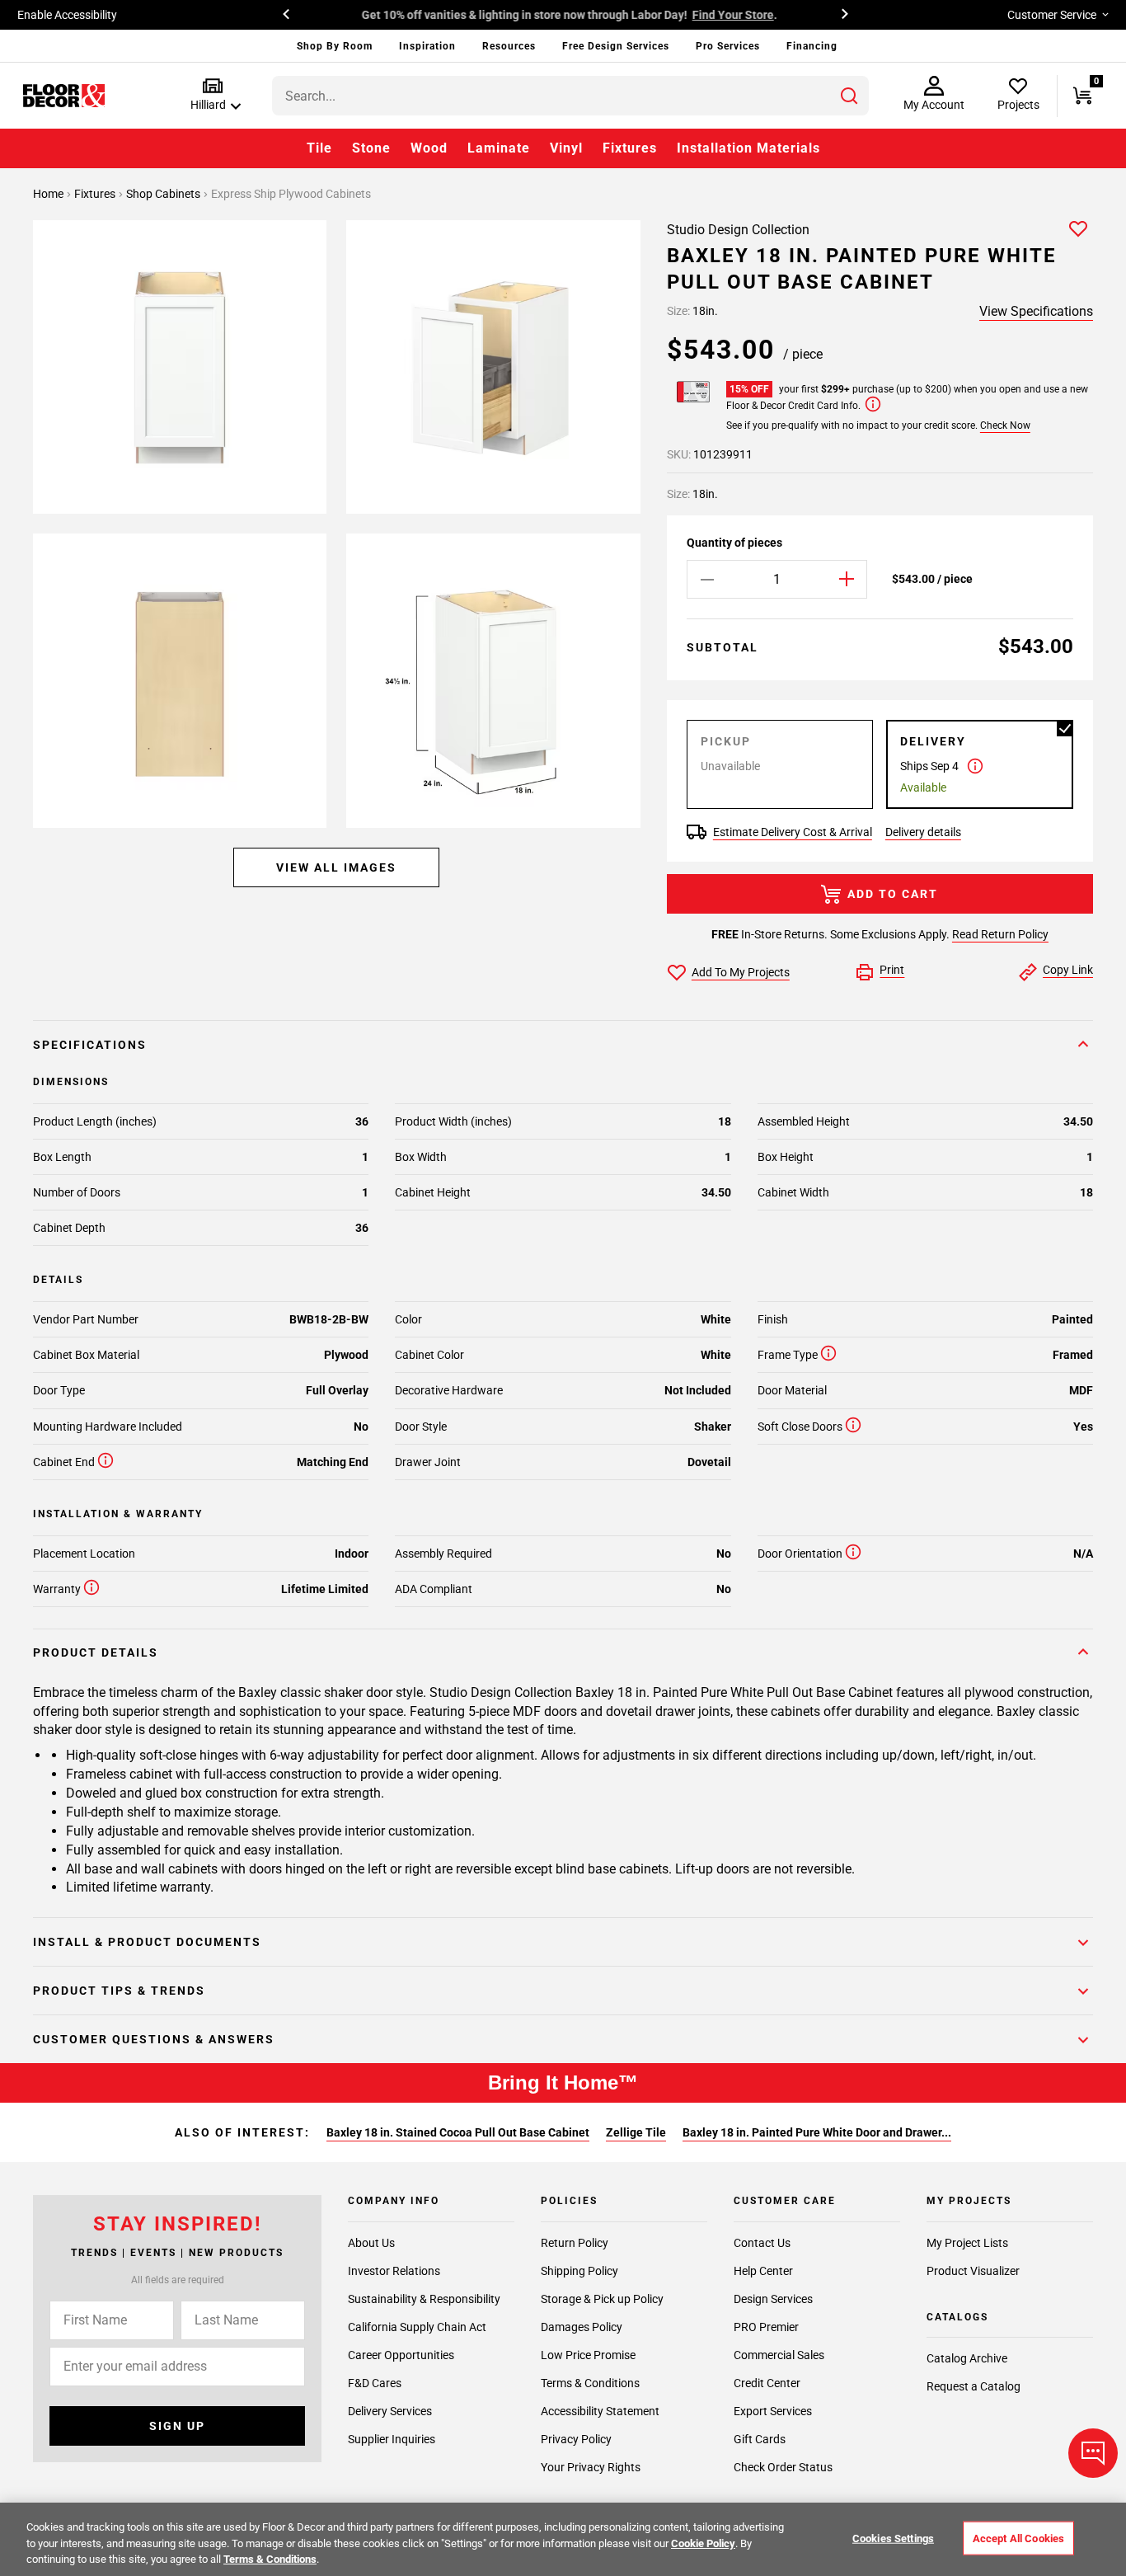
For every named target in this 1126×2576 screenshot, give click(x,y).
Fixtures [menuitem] (630, 148)
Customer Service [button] (1052, 15)
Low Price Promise (588, 2355)
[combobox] (570, 96)
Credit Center (767, 2383)
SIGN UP (177, 2426)
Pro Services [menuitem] (728, 46)
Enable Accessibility (67, 15)
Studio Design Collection (738, 230)
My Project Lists (967, 2243)
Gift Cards (760, 2439)
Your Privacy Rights (591, 2467)
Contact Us (762, 2243)
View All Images (336, 867)
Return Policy (575, 2243)
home (49, 194)
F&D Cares (375, 2383)
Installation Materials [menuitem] (748, 148)
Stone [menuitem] (371, 148)
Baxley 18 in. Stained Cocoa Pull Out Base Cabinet (458, 2132)
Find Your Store (729, 15)
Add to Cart (893, 894)
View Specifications (1036, 311)
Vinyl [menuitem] (566, 148)
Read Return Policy (1000, 934)
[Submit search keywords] (849, 96)
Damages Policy (582, 2327)
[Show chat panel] (1093, 2453)
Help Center (763, 2271)
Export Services (773, 2411)
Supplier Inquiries (392, 2439)
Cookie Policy (703, 2543)
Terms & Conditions (590, 2383)
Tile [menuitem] (319, 148)
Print (892, 970)
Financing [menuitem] (812, 46)
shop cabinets (164, 194)
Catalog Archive (967, 2358)
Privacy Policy (576, 2439)
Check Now (1005, 425)
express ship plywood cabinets (291, 194)
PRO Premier (766, 2327)
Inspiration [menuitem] (427, 46)
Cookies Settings (893, 2538)
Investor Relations (394, 2271)
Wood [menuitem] (429, 148)
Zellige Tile (636, 2132)
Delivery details (923, 832)
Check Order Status (783, 2467)
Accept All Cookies (1018, 2538)
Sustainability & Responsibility (424, 2299)
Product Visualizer (973, 2271)
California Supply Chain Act (417, 2327)
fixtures (96, 194)
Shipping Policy (579, 2271)
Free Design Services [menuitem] (616, 46)
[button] (212, 95)
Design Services (773, 2299)
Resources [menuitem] (509, 46)
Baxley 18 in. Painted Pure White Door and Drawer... (817, 2132)
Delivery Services (390, 2411)
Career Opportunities (401, 2355)
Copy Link (1068, 970)
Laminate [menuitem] (499, 148)
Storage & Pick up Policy (602, 2299)
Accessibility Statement (600, 2411)
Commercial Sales (779, 2355)
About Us (371, 2243)
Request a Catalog (974, 2386)
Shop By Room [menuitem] (335, 46)
